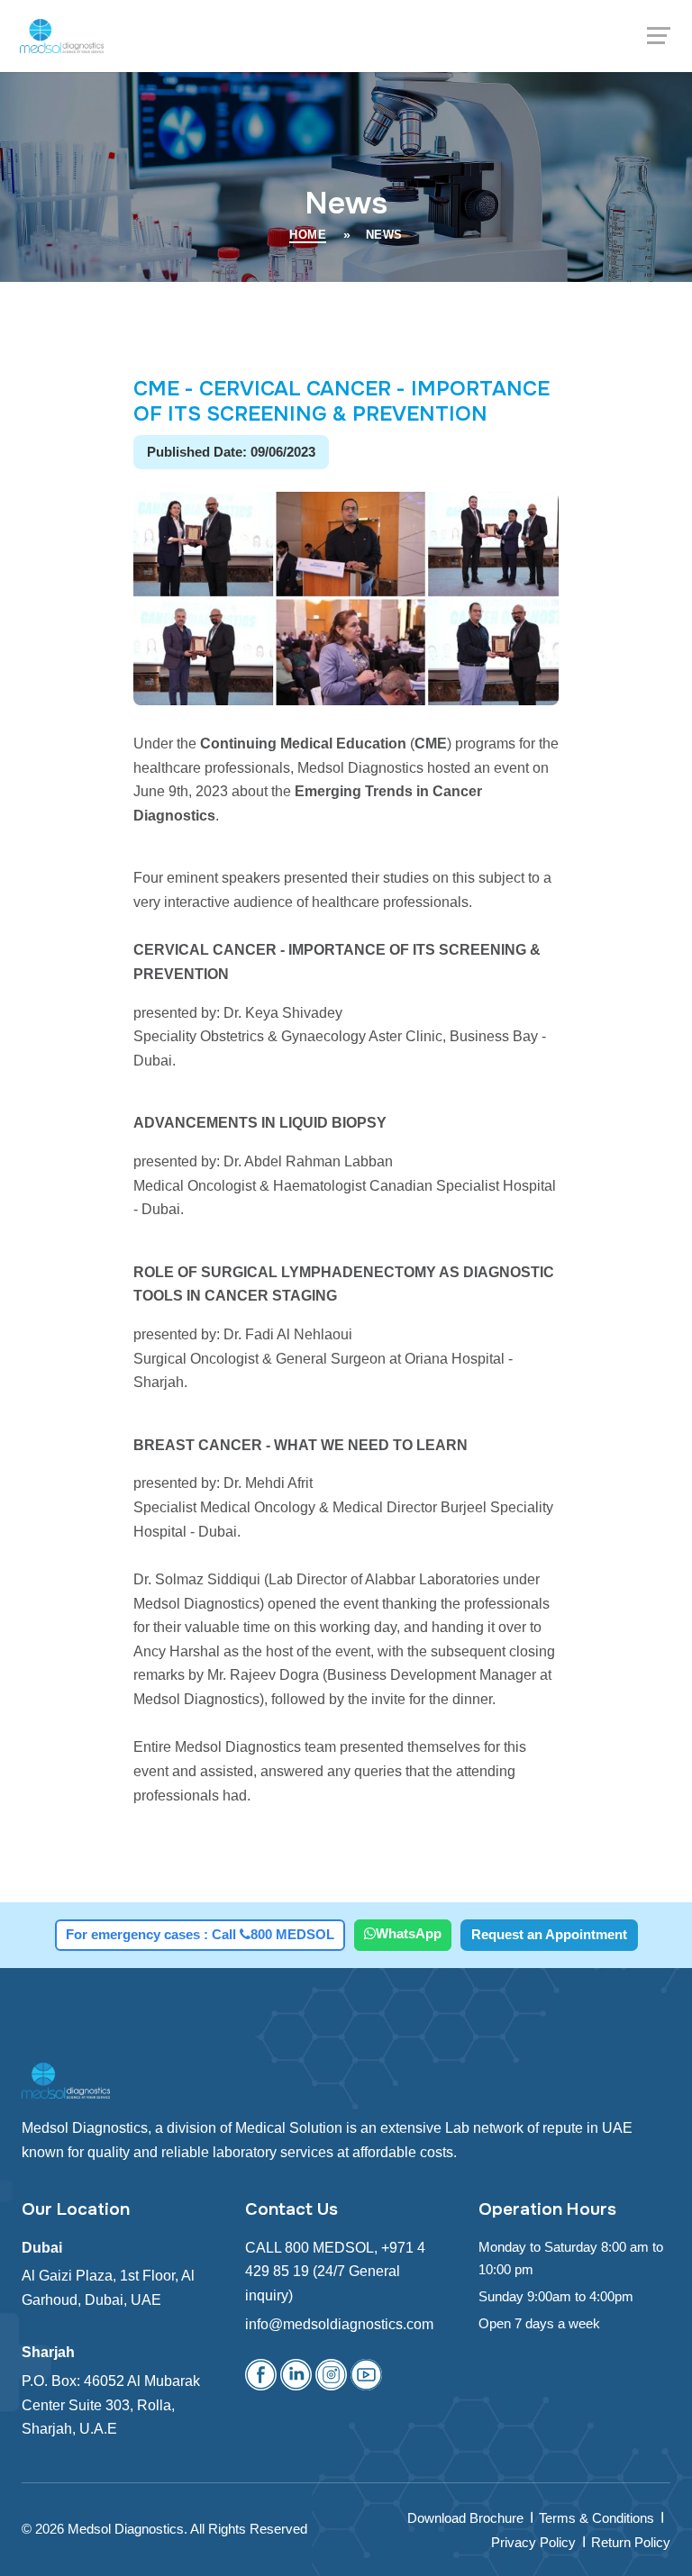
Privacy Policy (533, 2542)
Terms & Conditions (596, 2518)
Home (308, 235)
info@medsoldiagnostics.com (339, 2324)
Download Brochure (465, 2518)
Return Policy (631, 2542)
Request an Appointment (549, 1934)
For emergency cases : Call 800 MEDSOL (200, 1934)
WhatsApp (409, 1933)
